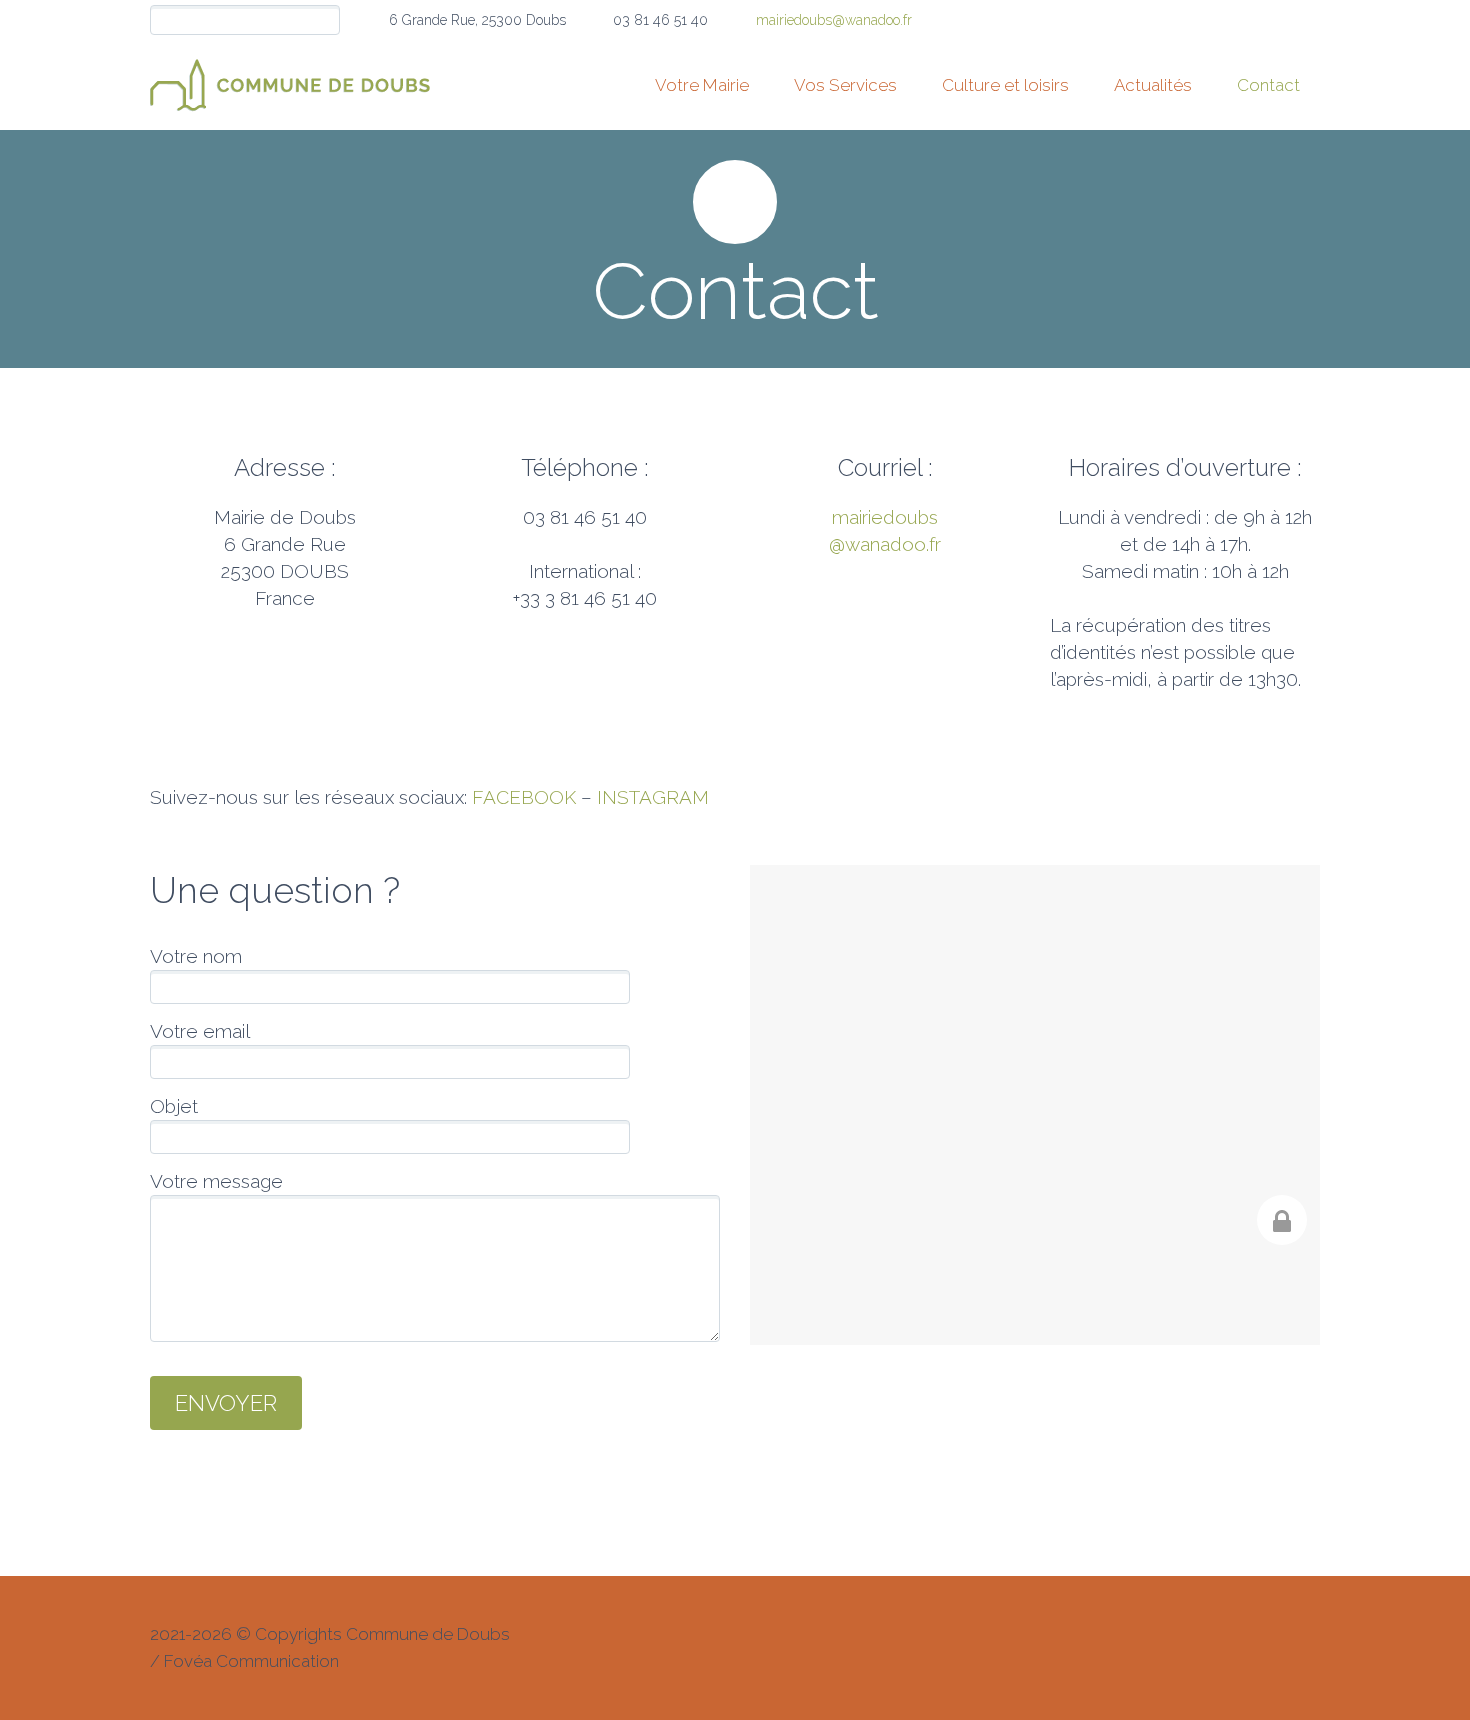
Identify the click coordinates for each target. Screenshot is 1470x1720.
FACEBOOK (524, 797)
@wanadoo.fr (885, 544)
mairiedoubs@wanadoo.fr (834, 20)
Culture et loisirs (1005, 85)
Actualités (1153, 85)
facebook (1305, 20)
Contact (1268, 85)
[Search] (324, 20)
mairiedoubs (885, 517)
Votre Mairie (702, 85)
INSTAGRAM (653, 797)
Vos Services (845, 85)
